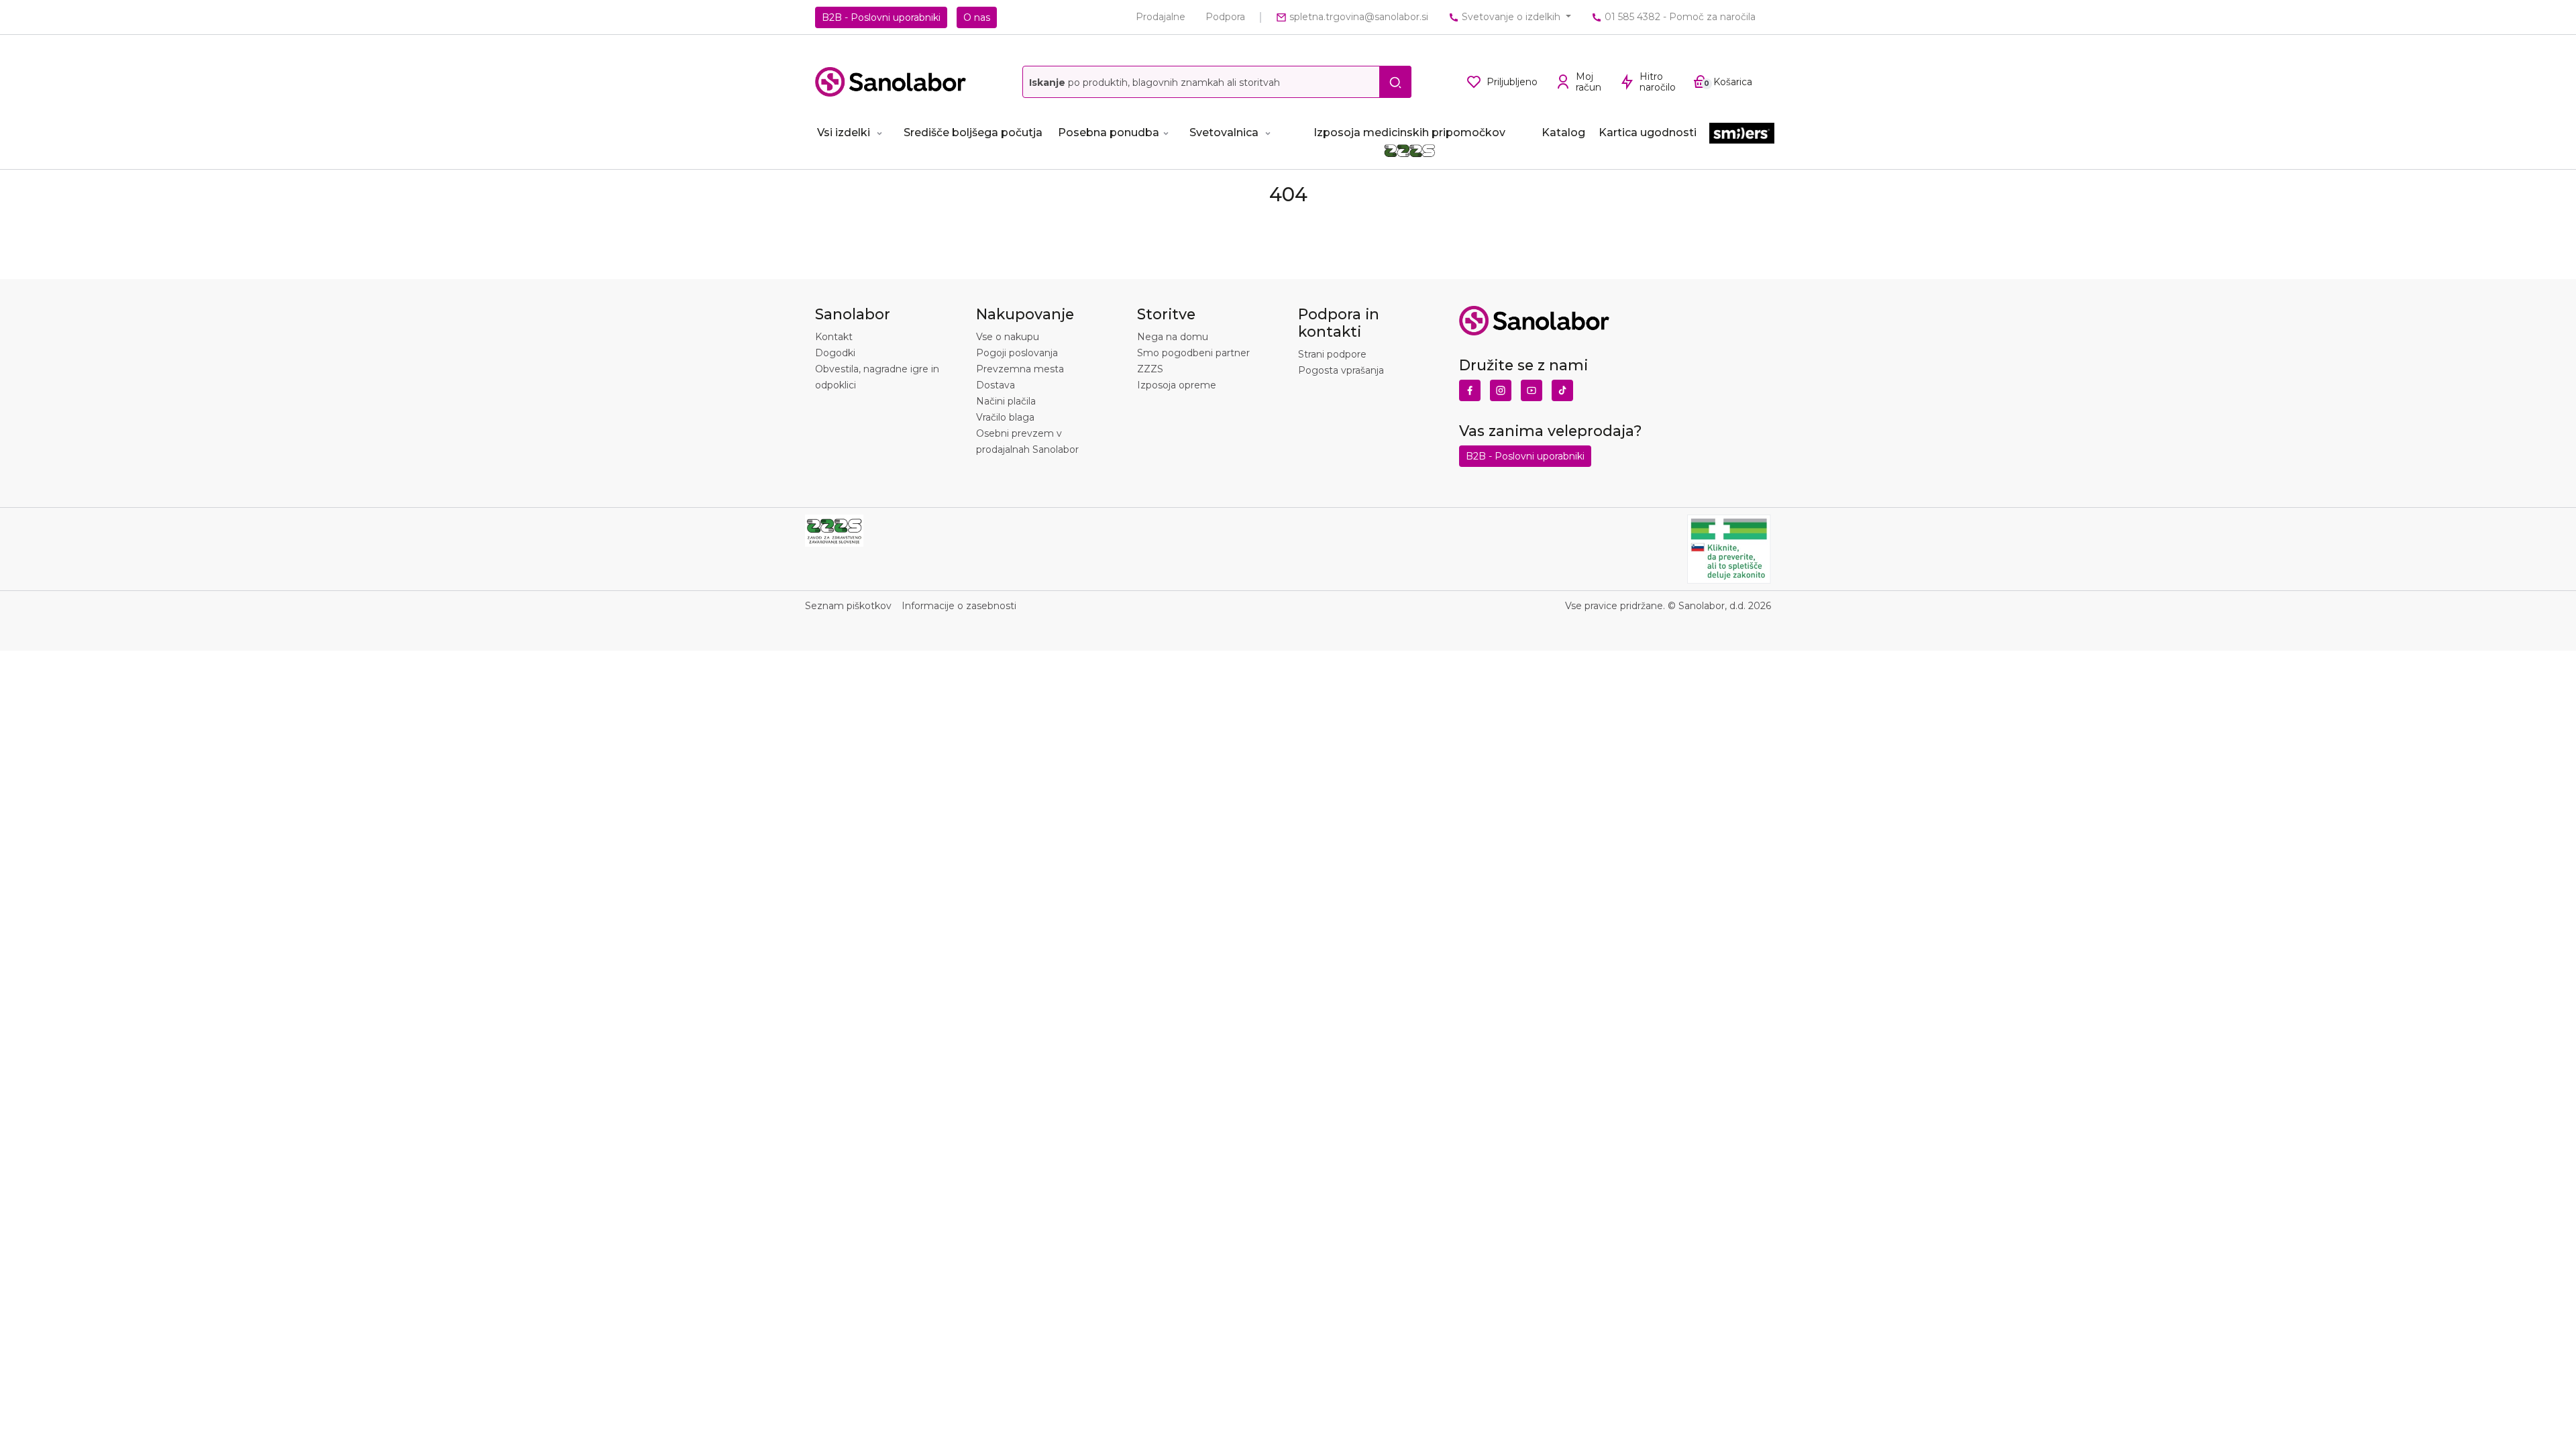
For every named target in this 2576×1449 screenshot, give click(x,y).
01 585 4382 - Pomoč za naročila (1679, 17)
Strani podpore (1332, 354)
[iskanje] (1395, 82)
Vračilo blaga (1005, 417)
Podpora (1225, 17)
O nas (977, 17)
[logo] (891, 82)
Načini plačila (1006, 401)
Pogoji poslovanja (1017, 353)
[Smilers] (1742, 134)
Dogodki (835, 353)
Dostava (996, 385)
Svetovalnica (1224, 132)
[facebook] (1470, 387)
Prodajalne (1161, 17)
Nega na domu (1173, 337)
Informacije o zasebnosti (959, 606)
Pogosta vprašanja (1341, 370)
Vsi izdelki (844, 132)
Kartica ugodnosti (1648, 132)
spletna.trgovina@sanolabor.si (1357, 17)
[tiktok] (1562, 387)
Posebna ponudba (1109, 132)
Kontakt (834, 337)
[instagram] (1501, 387)
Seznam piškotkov (848, 606)
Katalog (1563, 132)
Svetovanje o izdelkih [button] (1511, 17)
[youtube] (1532, 387)
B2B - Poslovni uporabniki (881, 17)
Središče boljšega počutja (973, 132)
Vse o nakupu (1008, 337)
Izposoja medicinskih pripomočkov (1409, 132)
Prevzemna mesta (1020, 369)
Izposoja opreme (1177, 385)
